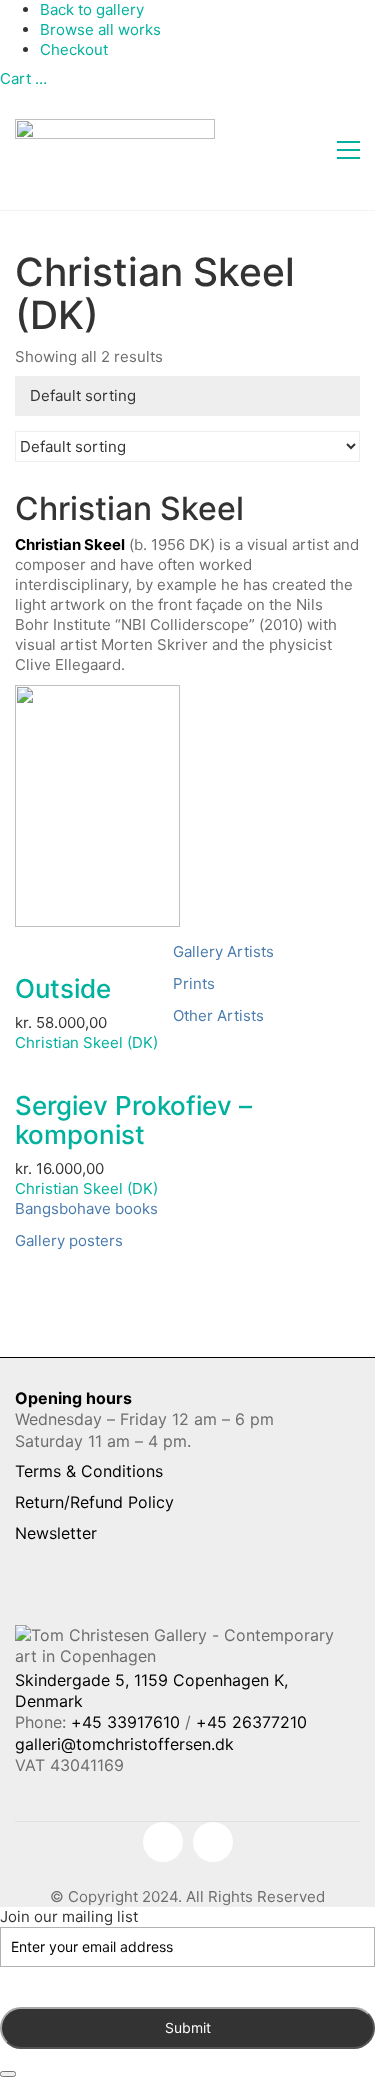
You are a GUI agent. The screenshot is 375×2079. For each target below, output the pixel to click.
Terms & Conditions (89, 1471)
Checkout (74, 49)
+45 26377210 (251, 1722)
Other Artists (218, 1015)
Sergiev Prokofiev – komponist (133, 1120)
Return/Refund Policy (94, 1502)
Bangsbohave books (86, 1208)
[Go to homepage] (115, 149)
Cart (23, 78)
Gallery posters (69, 1240)
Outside (63, 989)
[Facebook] (163, 1842)
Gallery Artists (223, 951)
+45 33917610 (125, 1722)
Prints (194, 983)
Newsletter (56, 1533)
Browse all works (100, 29)
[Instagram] (213, 1842)
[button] (348, 150)
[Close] (8, 2074)
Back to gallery (92, 9)
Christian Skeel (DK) (86, 1042)
